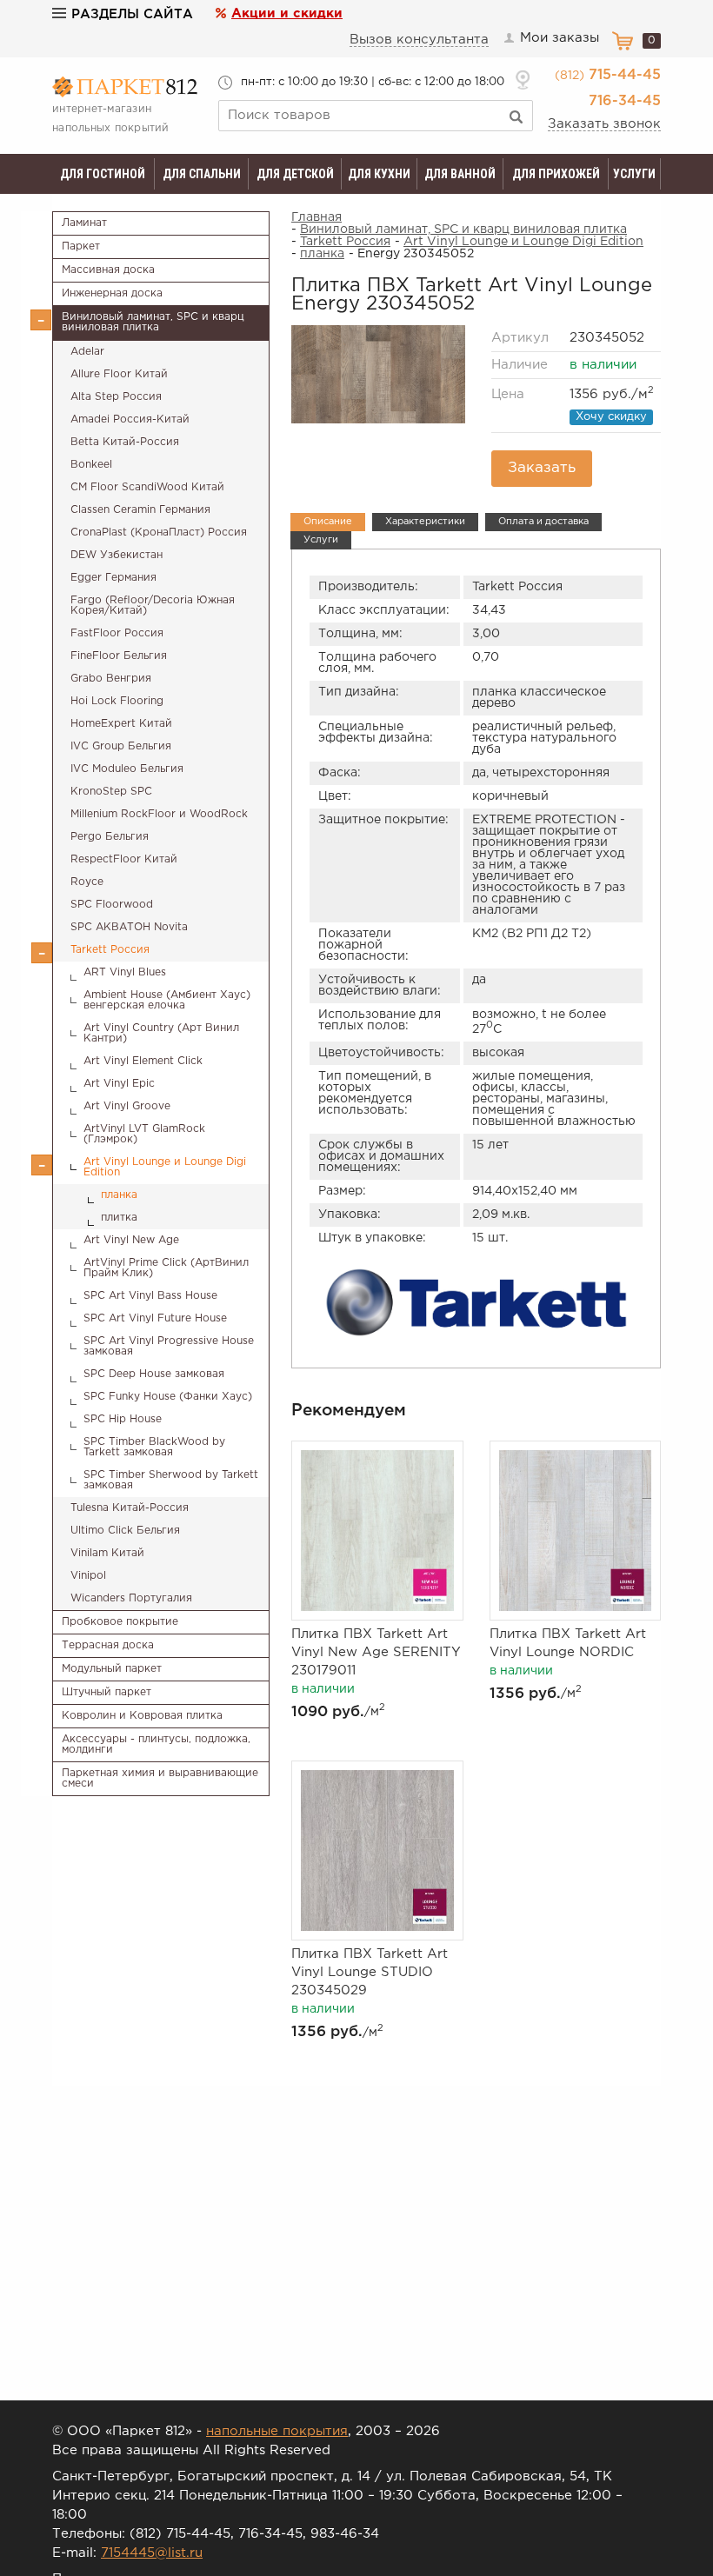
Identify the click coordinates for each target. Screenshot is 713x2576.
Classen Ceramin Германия (140, 510)
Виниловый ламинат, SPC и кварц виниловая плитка (153, 322)
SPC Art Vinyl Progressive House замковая (169, 1346)
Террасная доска (108, 1645)
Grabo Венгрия (111, 679)
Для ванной (460, 174)
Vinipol (88, 1576)
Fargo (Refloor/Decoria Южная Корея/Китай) (153, 606)
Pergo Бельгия (110, 837)
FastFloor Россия (117, 633)
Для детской (295, 174)
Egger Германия (113, 578)
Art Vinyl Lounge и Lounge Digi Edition (165, 1167)
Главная (317, 217)
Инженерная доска (112, 293)
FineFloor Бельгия (119, 656)
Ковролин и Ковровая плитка (142, 1716)
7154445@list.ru (152, 2553)
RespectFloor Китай (124, 859)
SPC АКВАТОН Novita (129, 927)
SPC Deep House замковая (154, 1374)
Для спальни (202, 174)
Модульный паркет (112, 1669)
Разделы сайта (132, 14)
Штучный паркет (107, 1692)
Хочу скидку (611, 417)
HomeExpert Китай (121, 724)
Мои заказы (560, 38)
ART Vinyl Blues (125, 972)
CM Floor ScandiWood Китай (147, 487)
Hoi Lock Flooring (117, 701)
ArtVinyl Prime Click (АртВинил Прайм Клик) (166, 1268)
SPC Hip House (123, 1419)
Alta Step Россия (116, 397)
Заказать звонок (604, 124)
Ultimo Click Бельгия (125, 1531)
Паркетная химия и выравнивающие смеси (160, 1778)
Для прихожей (556, 174)
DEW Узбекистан (117, 555)
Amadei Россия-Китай (130, 419)
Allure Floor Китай (119, 374)
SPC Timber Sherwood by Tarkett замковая (171, 1480)
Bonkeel (91, 465)
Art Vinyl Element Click (143, 1061)
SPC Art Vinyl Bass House (150, 1296)
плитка (119, 1218)
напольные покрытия (277, 2431)
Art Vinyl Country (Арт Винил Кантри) (161, 1033)
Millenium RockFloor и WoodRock (159, 814)
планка (119, 1195)
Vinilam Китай (107, 1553)
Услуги (634, 174)
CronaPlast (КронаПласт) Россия (159, 533)
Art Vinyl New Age (131, 1240)
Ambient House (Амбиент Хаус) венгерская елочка (167, 1000)
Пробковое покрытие (120, 1622)
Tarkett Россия (110, 950)
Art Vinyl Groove (127, 1106)
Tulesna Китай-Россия (130, 1508)
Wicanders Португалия (131, 1598)
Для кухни (379, 174)
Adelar (87, 352)
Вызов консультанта (419, 40)
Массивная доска (108, 270)
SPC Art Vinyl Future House (155, 1318)
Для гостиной (103, 174)
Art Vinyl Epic (119, 1084)
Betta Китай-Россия (125, 442)
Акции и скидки (287, 13)
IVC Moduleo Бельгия (127, 769)
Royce (87, 882)
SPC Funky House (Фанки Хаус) (168, 1397)
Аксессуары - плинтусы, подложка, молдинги (156, 1744)
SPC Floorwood (112, 905)
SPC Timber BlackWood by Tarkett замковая (154, 1447)
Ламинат (84, 223)
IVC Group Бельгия (121, 746)
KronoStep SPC (111, 792)
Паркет (81, 246)
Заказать (542, 468)
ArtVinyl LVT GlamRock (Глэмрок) (144, 1134)
